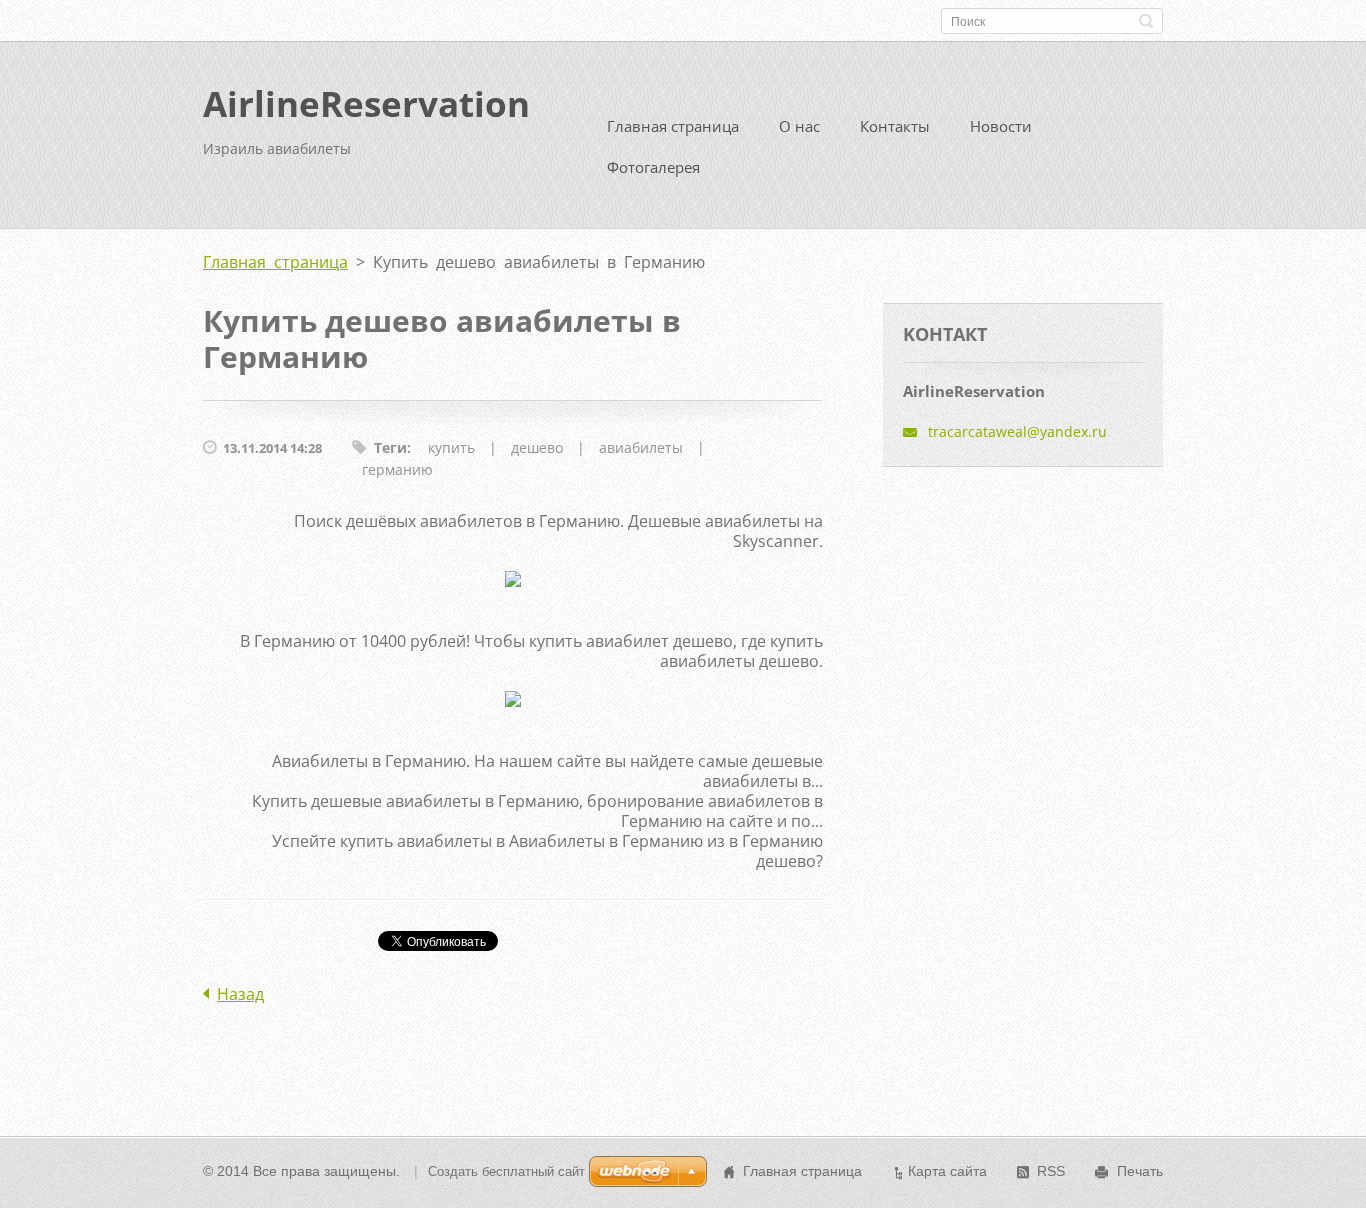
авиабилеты (641, 447)
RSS (1051, 1171)
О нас (799, 126)
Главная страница (673, 126)
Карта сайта (947, 1171)
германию (397, 469)
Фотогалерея (653, 167)
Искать (1146, 21)
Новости (1001, 126)
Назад (240, 994)
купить (451, 447)
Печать (1140, 1171)
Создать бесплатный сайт (506, 1171)
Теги (390, 447)
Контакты (895, 126)
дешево (537, 447)
